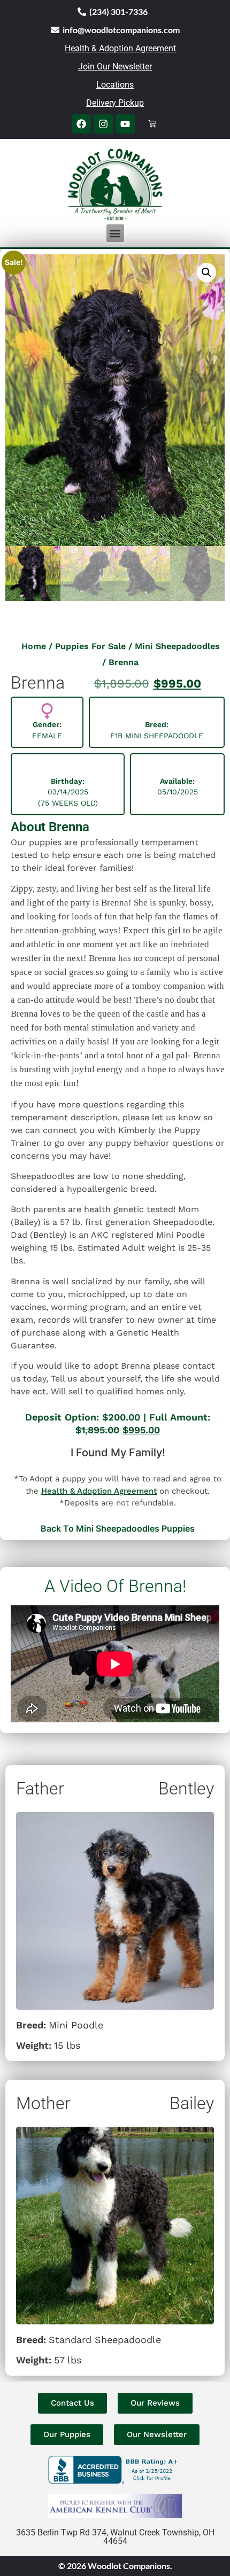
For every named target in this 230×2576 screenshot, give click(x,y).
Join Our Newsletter (115, 67)
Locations (115, 85)
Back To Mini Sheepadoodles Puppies (118, 1528)
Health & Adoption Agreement (120, 48)
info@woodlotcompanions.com (121, 30)
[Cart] (152, 124)
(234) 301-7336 (118, 11)
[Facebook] (81, 124)
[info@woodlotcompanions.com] (55, 30)
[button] (115, 233)
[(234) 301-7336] (82, 12)
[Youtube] (125, 124)
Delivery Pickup (115, 103)
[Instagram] (103, 124)
